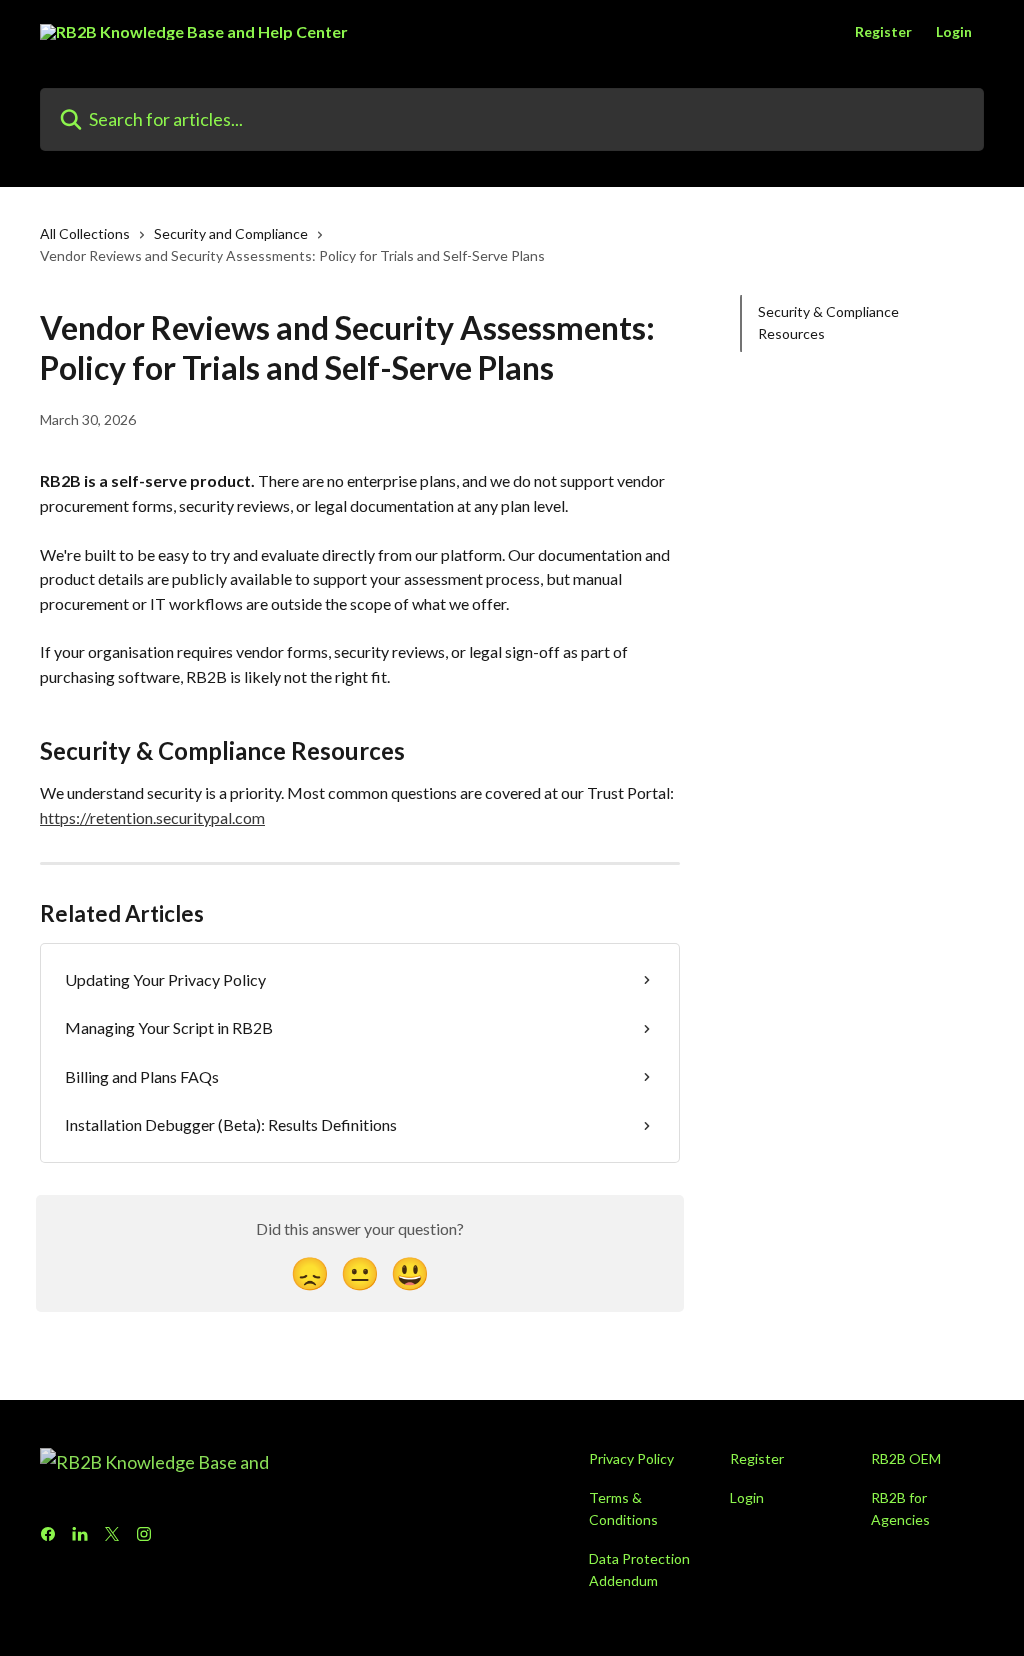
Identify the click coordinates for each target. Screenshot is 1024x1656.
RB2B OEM (906, 1458)
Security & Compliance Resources (828, 322)
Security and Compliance (231, 233)
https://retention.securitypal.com (152, 817)
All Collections (85, 233)
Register (883, 32)
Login (954, 32)
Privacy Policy (631, 1458)
